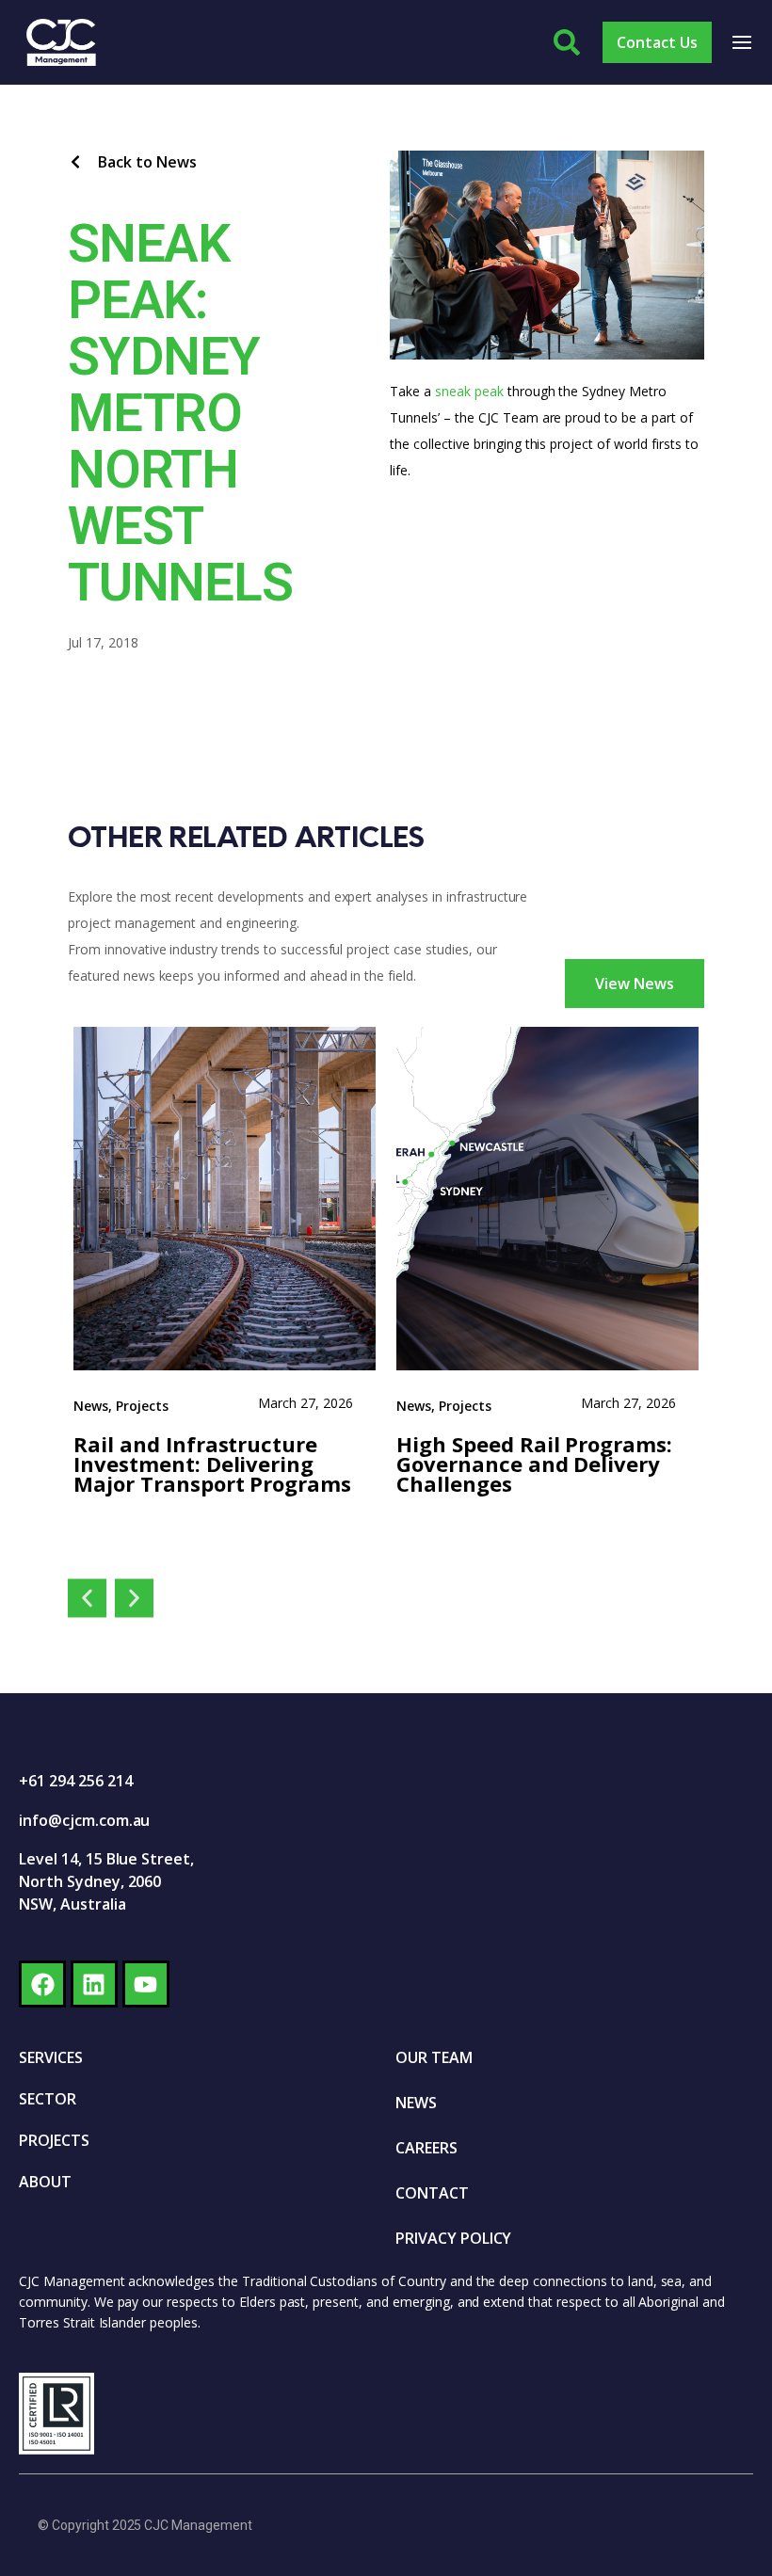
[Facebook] (42, 1984)
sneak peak (469, 391)
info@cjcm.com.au (84, 1820)
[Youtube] (146, 1984)
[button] (87, 1599)
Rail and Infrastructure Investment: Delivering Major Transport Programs (212, 1464)
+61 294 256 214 (75, 1781)
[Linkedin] (94, 1984)
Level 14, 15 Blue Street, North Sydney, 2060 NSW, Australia (106, 1881)
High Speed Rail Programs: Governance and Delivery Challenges (537, 1464)
